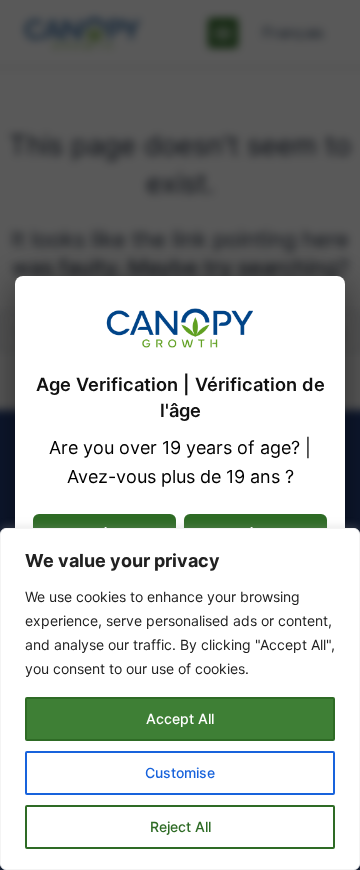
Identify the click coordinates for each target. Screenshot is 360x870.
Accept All (180, 718)
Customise (180, 772)
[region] (180, 699)
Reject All (180, 826)
